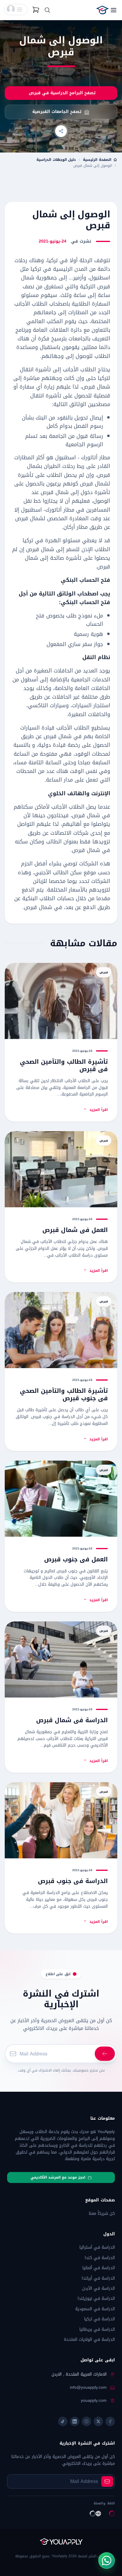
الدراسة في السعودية (95, 2309)
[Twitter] (98, 2421)
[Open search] (47, 10)
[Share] (61, 131)
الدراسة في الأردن (98, 2288)
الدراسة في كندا (100, 2258)
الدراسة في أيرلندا (98, 2278)
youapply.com (94, 2401)
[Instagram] (86, 2421)
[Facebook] (110, 2421)
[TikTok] (63, 2421)
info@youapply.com (88, 2387)
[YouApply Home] (94, 10)
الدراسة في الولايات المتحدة (89, 2340)
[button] (16, 10)
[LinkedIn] (75, 2421)
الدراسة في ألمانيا (99, 2268)
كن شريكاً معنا (102, 2213)
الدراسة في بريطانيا (97, 2329)
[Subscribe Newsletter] (105, 2054)
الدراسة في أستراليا (97, 2247)
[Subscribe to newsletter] (107, 2481)
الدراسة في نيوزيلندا (96, 2298)
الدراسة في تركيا (99, 2319)
